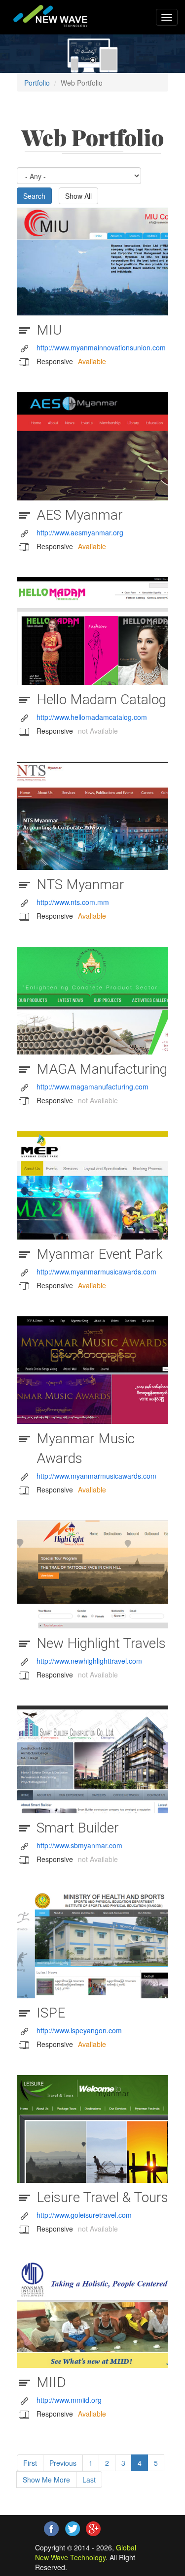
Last (89, 2480)
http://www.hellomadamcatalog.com (92, 717)
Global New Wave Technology (86, 2552)
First (30, 2463)
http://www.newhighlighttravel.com (89, 1661)
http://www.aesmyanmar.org (80, 532)
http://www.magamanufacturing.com (92, 1086)
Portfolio (37, 83)
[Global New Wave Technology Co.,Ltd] (47, 16)
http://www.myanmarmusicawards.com (96, 1272)
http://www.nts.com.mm (73, 902)
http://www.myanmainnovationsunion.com (101, 347)
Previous (63, 2463)
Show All (78, 196)
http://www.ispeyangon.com (79, 2030)
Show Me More (46, 2480)
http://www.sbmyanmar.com (79, 1845)
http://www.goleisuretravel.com (84, 2215)
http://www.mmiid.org (69, 2400)
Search (34, 196)
